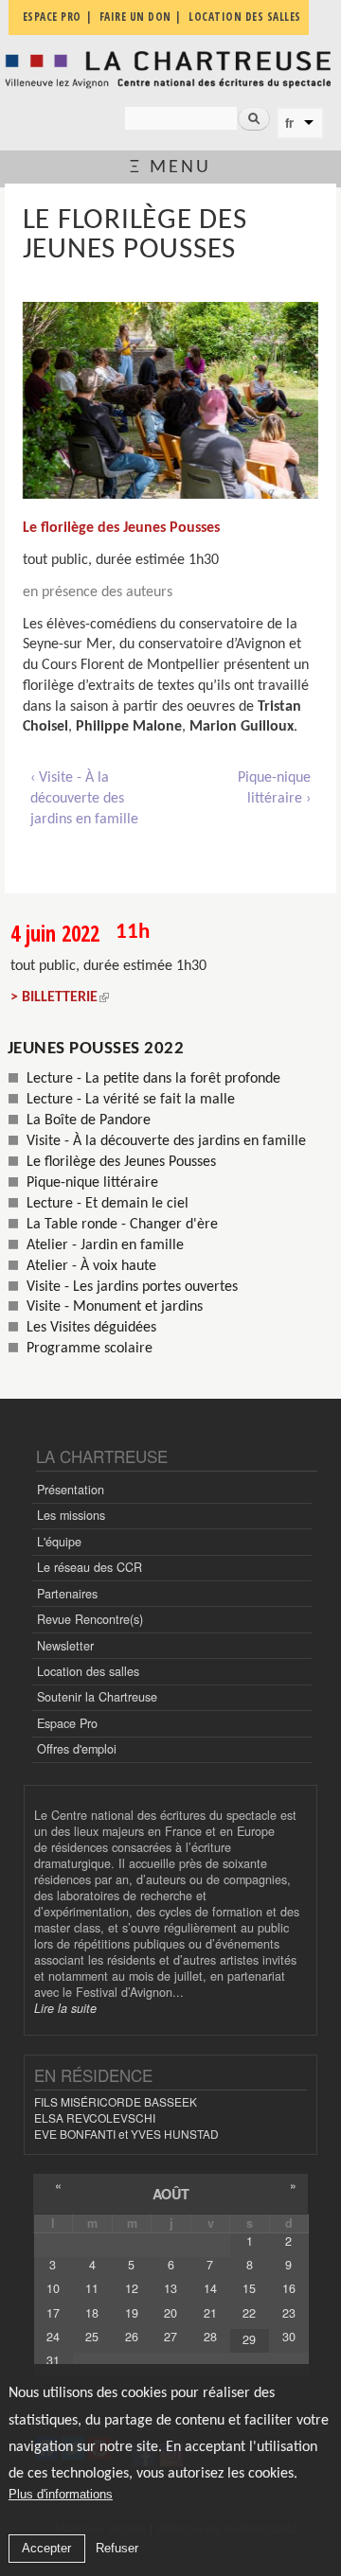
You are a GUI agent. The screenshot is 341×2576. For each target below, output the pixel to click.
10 (53, 2288)
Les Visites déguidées (91, 1328)
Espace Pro (67, 1723)
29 (249, 2339)
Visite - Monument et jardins (115, 1307)
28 (210, 2337)
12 (132, 2288)
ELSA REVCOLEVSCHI (95, 2117)
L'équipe (59, 1542)
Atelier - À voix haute (91, 1266)
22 (249, 2313)
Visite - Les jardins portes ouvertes (132, 1287)
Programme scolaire (90, 1349)
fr (289, 123)
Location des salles (88, 1671)
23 (289, 2313)
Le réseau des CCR (90, 1567)
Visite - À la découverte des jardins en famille (166, 1141)
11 (92, 2288)
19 (132, 2313)
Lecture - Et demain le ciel (108, 1204)
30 (289, 2337)
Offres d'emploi (77, 1749)
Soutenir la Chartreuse (97, 1697)
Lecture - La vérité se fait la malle (131, 1100)
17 (53, 2313)
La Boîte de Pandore (89, 1120)
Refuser (117, 2548)
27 (170, 2337)
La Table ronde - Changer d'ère (122, 1225)
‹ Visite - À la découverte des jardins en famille (84, 798)
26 (132, 2337)
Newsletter (65, 1646)
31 (53, 2360)
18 (92, 2313)
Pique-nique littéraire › (274, 788)
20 (170, 2313)
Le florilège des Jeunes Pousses (121, 1162)
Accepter (46, 2548)
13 (170, 2288)
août (171, 2194)
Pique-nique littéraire (92, 1183)
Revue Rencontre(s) (90, 1619)
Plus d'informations (61, 2494)
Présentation (71, 1490)
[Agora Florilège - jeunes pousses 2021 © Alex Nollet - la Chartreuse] (170, 400)
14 (210, 2288)
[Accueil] (170, 69)
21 (210, 2313)
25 (92, 2337)
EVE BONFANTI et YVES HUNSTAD (126, 2134)
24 (53, 2337)
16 (289, 2288)
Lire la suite (65, 2008)
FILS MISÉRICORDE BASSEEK (116, 2101)
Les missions (71, 1515)
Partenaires (67, 1594)
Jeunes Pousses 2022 (96, 1049)
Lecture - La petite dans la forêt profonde (153, 1079)
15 (249, 2288)
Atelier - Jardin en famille (105, 1245)
